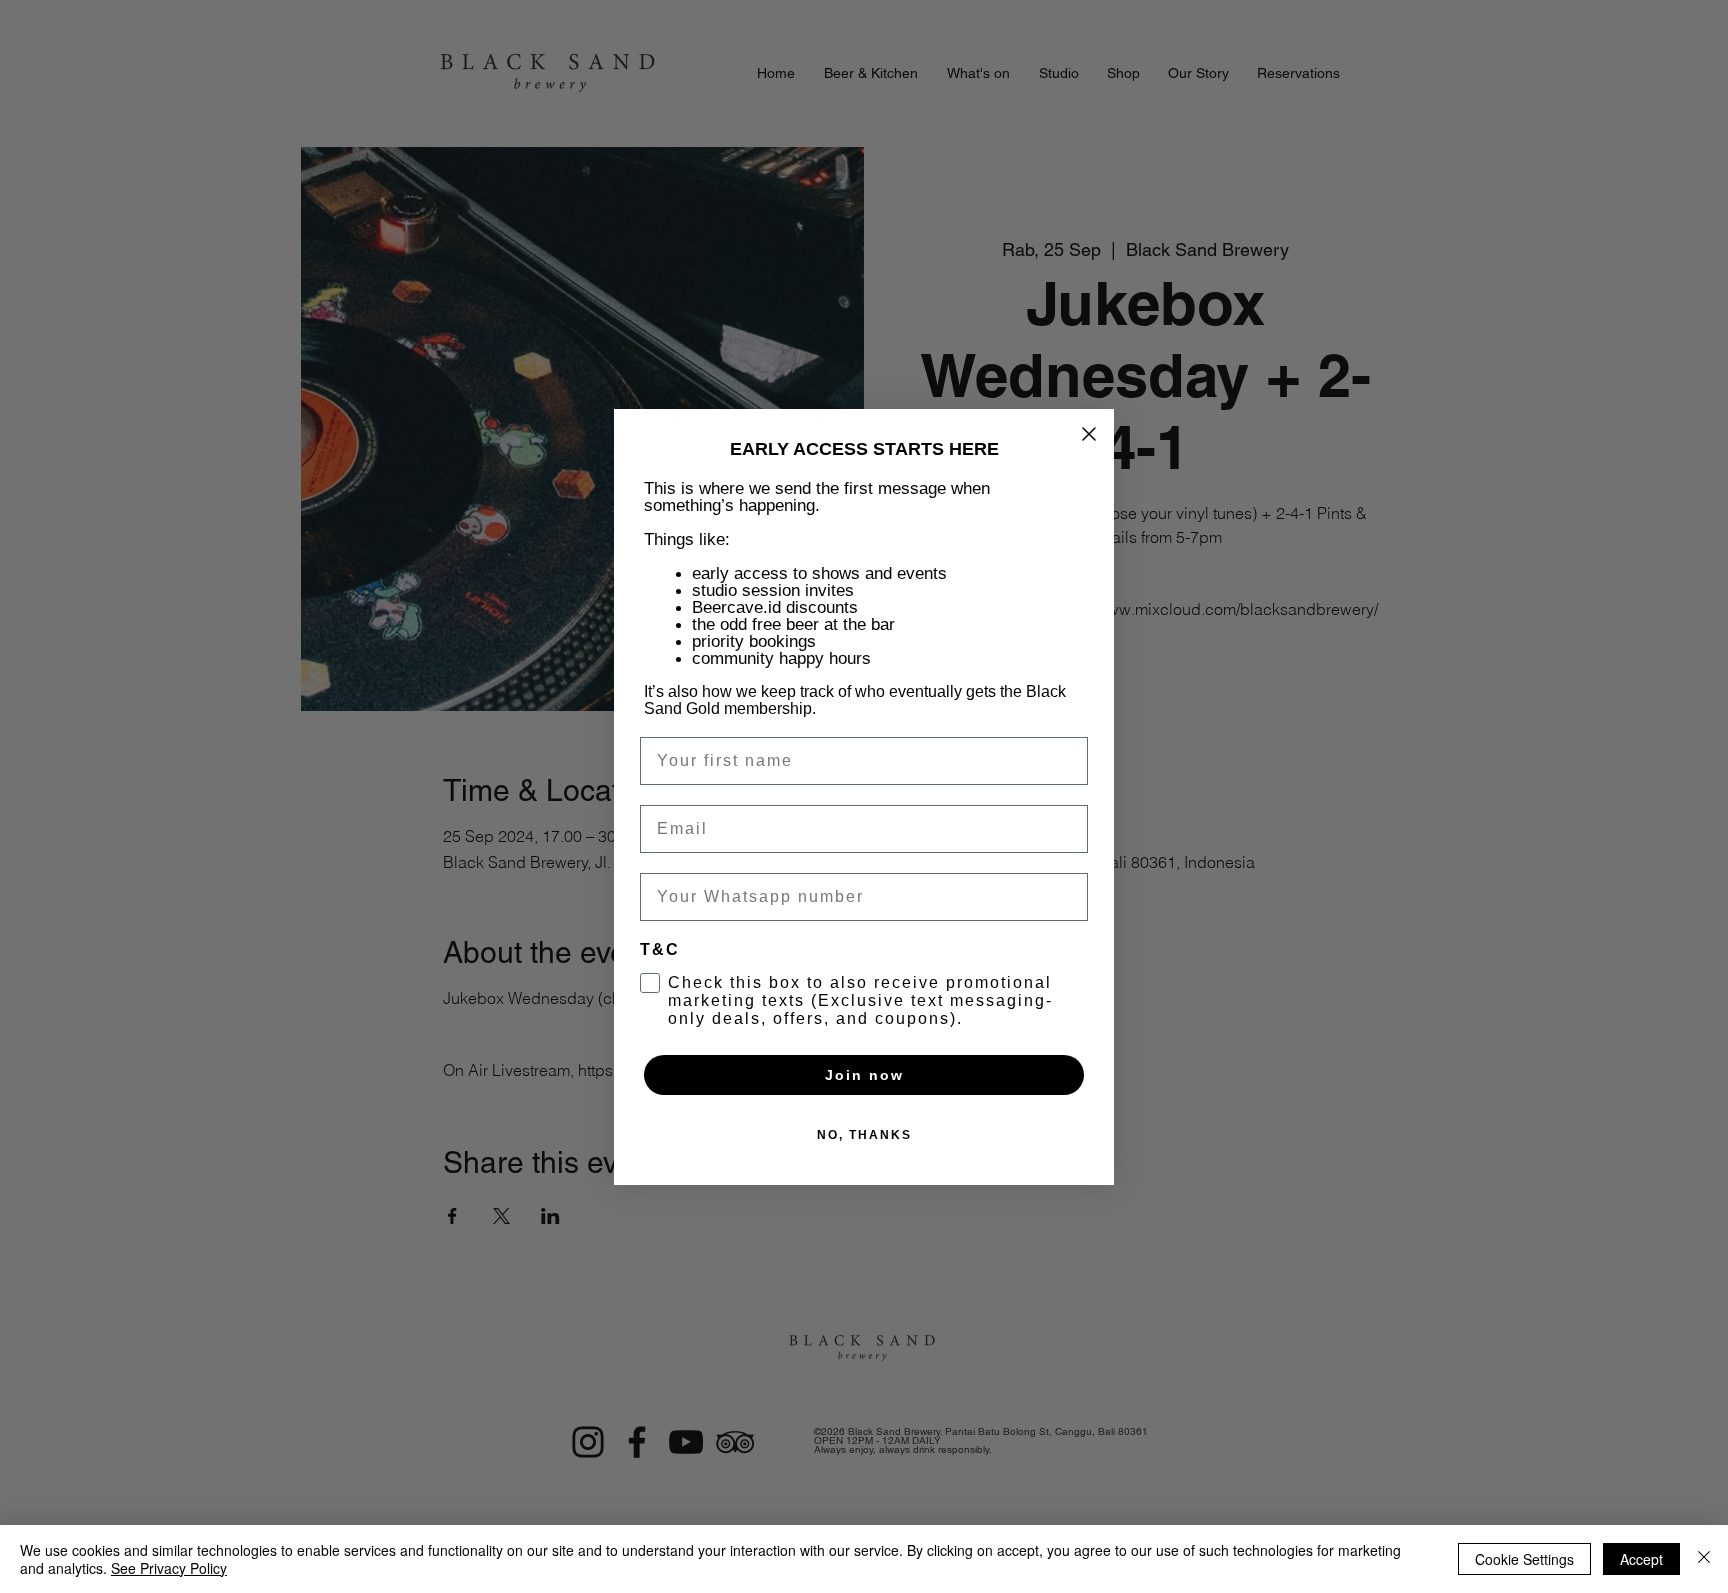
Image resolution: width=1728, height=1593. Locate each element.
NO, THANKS (864, 1135)
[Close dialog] (1089, 434)
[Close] (1704, 1559)
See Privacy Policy (169, 1568)
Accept (1641, 1559)
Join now (864, 1075)
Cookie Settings (1524, 1559)
